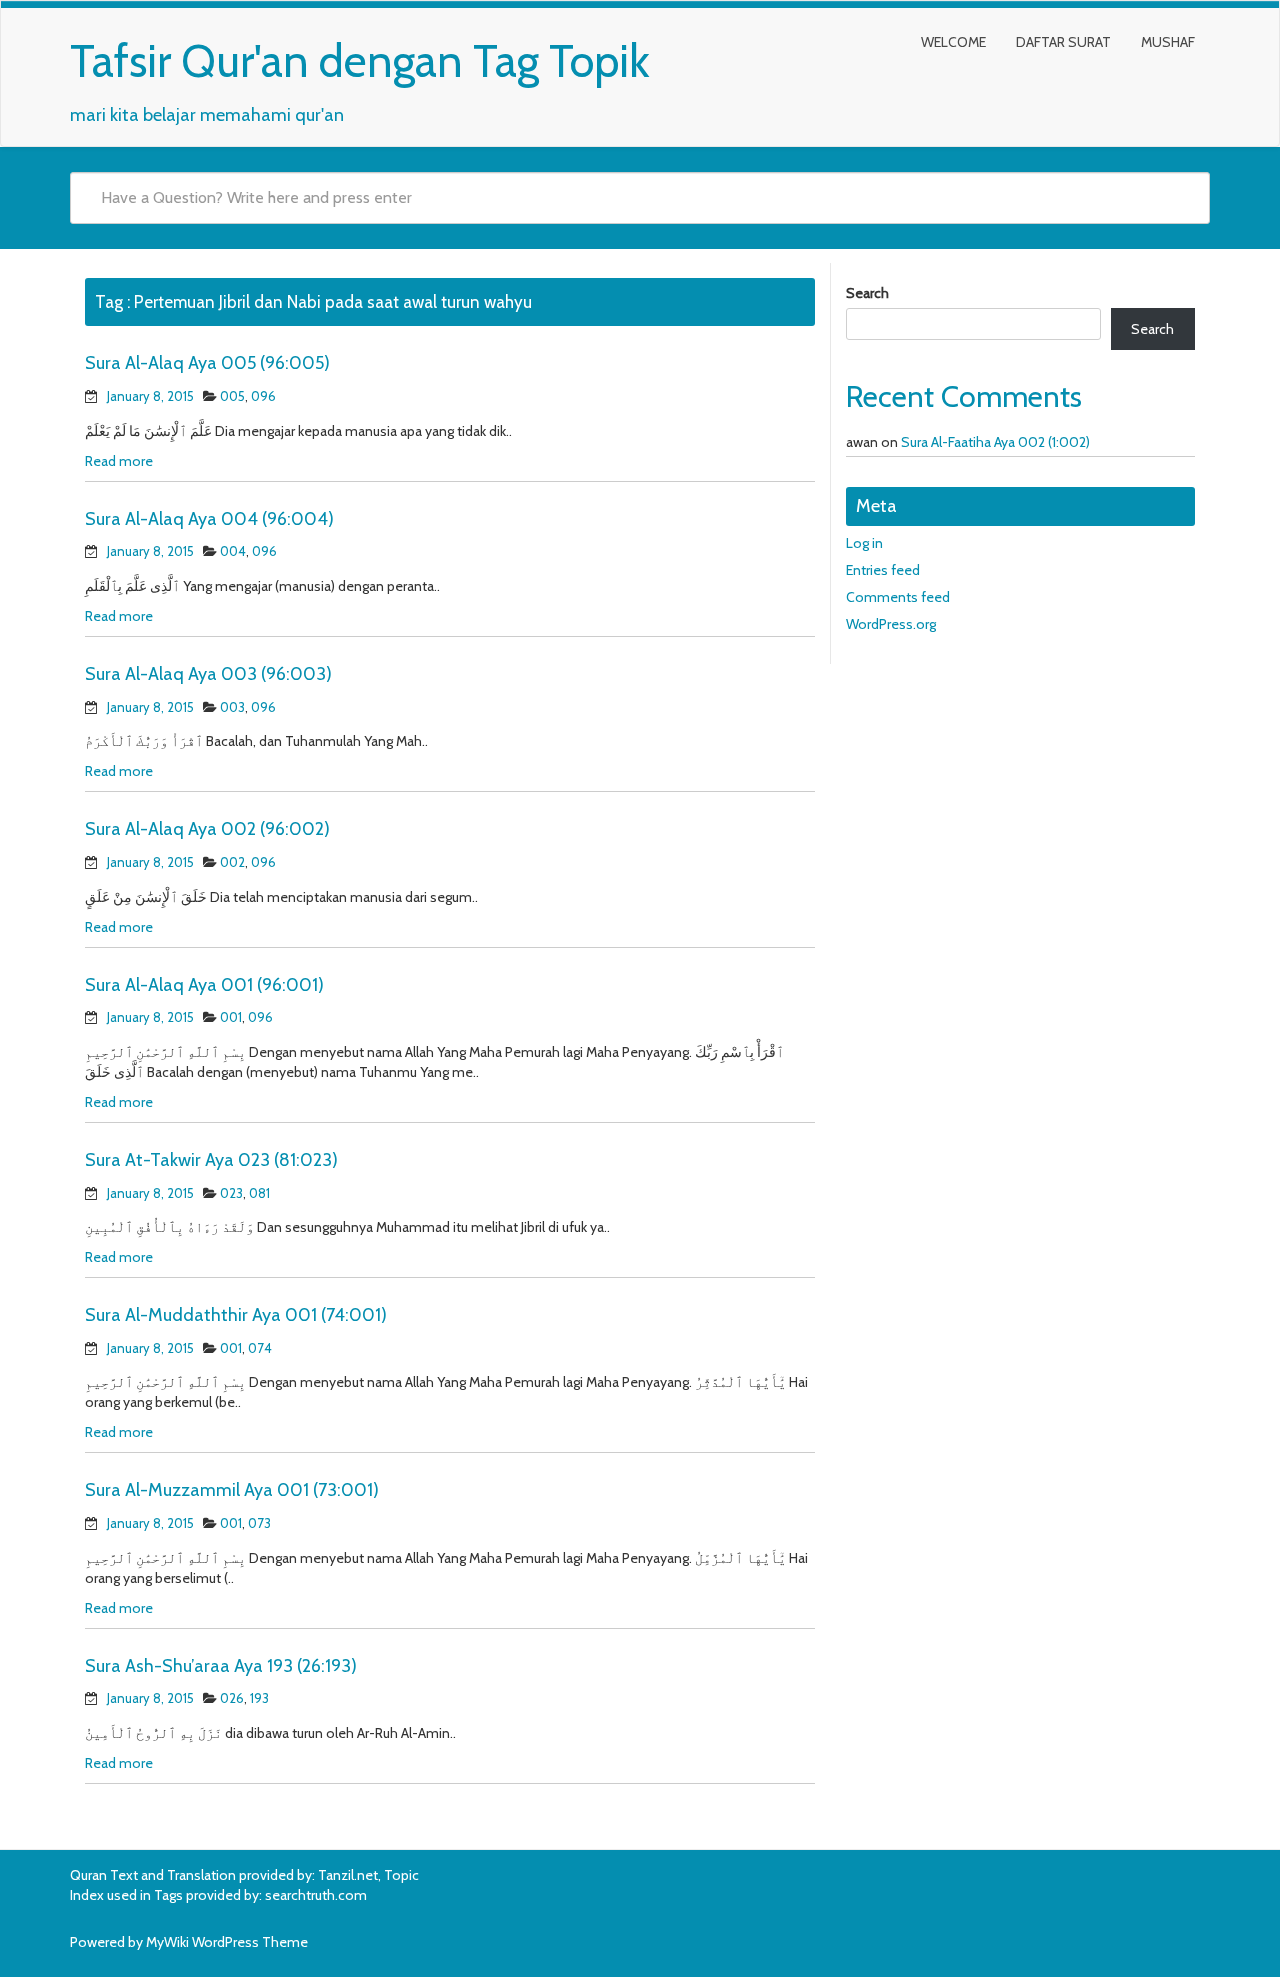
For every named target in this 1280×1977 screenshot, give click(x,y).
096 (263, 396)
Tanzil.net (348, 1875)
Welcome (953, 42)
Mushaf (1168, 42)
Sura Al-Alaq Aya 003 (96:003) (208, 674)
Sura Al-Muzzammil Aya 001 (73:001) (232, 1490)
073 (259, 1523)
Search (867, 293)
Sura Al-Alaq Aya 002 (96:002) (207, 829)
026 (232, 1698)
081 (259, 1193)
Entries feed (883, 570)
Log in (864, 543)
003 (232, 707)
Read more (119, 461)
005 (232, 396)
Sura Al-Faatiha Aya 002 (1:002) (995, 442)
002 (232, 862)
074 (260, 1348)
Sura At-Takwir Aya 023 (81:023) (211, 1160)
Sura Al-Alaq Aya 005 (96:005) (207, 363)
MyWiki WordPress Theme (227, 1942)
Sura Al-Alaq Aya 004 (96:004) (209, 519)
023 (231, 1193)
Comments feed (898, 597)
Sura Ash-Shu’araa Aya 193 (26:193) (221, 1666)
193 (259, 1698)
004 (233, 551)
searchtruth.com (316, 1895)
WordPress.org (891, 624)
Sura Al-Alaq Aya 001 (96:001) (204, 985)
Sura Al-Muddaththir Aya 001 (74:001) (236, 1315)
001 (231, 1017)
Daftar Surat (1063, 42)
